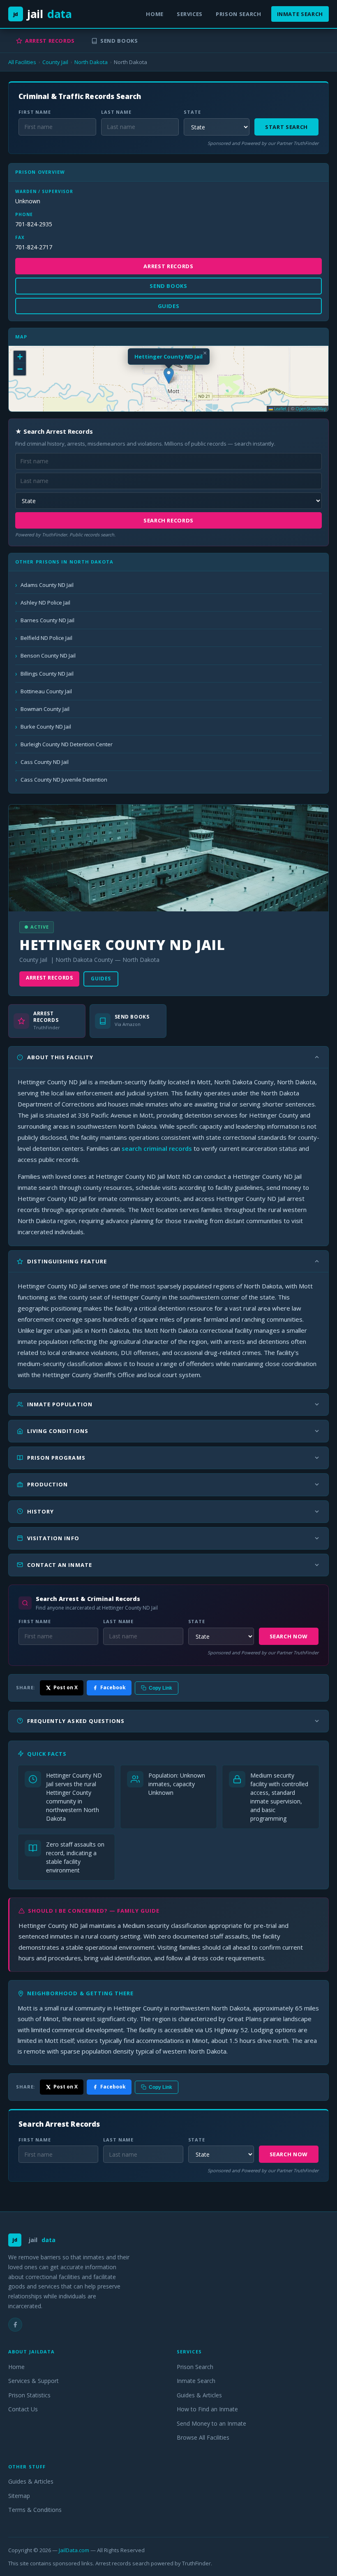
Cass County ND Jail (45, 762)
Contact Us (23, 2409)
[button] (169, 376)
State (192, 112)
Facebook (113, 1687)
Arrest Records (50, 41)
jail (43, 14)
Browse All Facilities (203, 2437)
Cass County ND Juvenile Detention (64, 780)
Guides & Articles (199, 2395)
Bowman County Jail (45, 709)
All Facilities (22, 62)
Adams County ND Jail (47, 585)
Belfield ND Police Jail (46, 638)
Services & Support (33, 2381)
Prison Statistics (29, 2395)
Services (190, 14)
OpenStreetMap (311, 409)
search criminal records (157, 1148)
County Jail (55, 62)
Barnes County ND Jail (47, 620)
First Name (35, 112)
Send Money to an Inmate (211, 2423)
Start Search (286, 127)
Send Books (119, 41)
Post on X (66, 1687)
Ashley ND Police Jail (45, 603)
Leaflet (280, 409)
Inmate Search (300, 14)
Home (155, 14)
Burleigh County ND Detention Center (67, 744)
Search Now (289, 1636)
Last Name (116, 112)
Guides (101, 979)
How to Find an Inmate (207, 2409)
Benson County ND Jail (48, 655)
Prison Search (238, 14)
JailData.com (74, 2550)
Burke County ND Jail (46, 727)
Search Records (168, 520)
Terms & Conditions (35, 2510)
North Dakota (91, 62)
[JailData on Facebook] (15, 2325)
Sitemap (19, 2496)
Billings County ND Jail (47, 674)
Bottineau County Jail (46, 691)
